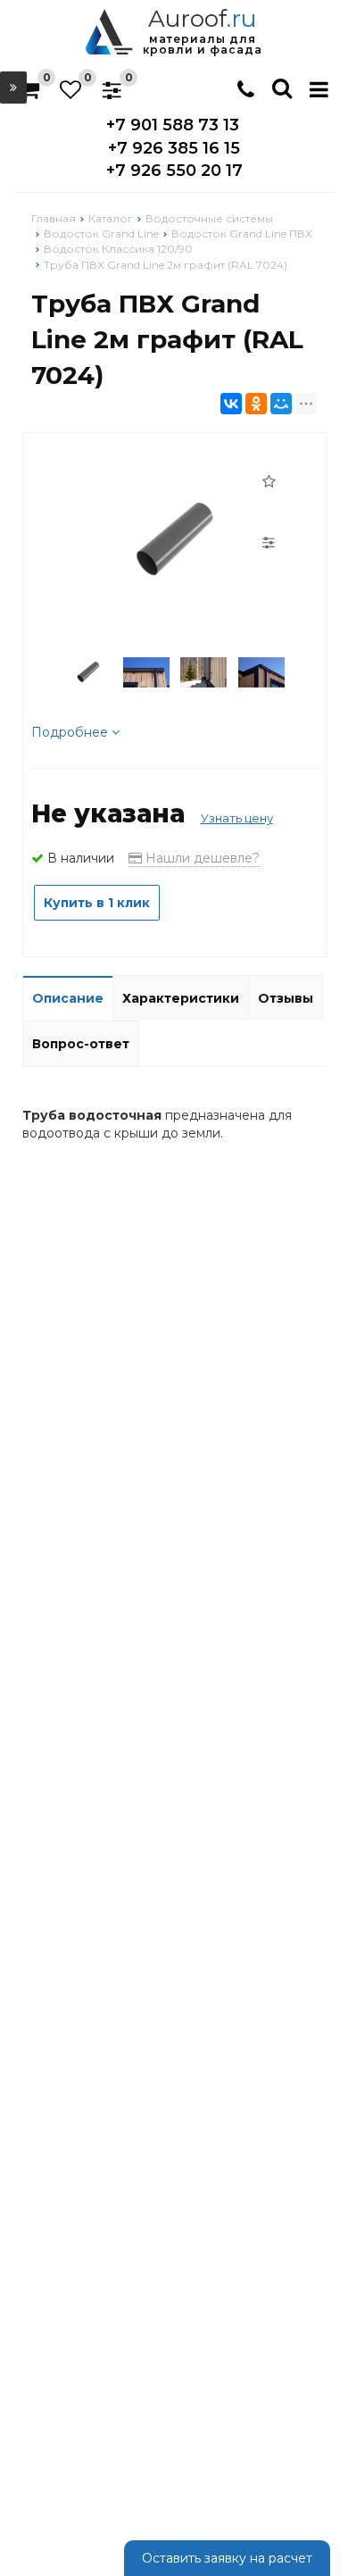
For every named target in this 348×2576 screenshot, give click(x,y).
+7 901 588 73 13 (173, 125)
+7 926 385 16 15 (174, 148)
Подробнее (71, 732)
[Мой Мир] (281, 404)
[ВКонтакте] (231, 404)
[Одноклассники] (256, 404)
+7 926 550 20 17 (174, 171)
